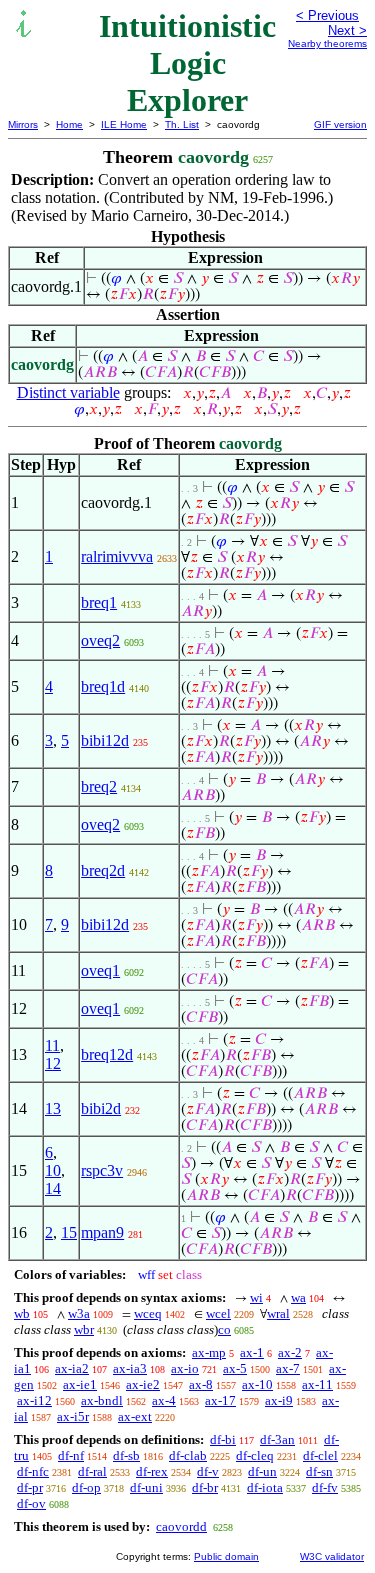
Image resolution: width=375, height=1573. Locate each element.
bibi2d (101, 1108)
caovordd (181, 1526)
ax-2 (290, 1352)
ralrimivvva (117, 556)
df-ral (92, 1471)
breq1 (99, 602)
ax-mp (209, 1352)
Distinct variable (68, 392)
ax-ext (135, 1416)
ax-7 (288, 1368)
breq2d (103, 870)
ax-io (185, 1368)
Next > (347, 30)
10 (53, 1170)
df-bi (223, 1439)
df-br (205, 1487)
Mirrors (23, 124)
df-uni (146, 1487)
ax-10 (257, 1384)
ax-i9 (279, 1400)
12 (53, 1063)
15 (69, 1232)
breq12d (107, 1054)
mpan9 (102, 1232)
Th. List (182, 124)
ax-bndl (102, 1400)
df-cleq (255, 1455)
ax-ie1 (80, 1384)
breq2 (99, 786)
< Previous (327, 15)
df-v (208, 1471)
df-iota (265, 1487)
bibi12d (105, 740)
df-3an (277, 1439)
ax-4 (164, 1400)
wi (256, 1297)
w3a (79, 1313)
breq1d (103, 686)
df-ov (31, 1503)
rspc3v (102, 1170)
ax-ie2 (143, 1384)
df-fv (325, 1487)
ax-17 (220, 1400)
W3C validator (332, 1556)
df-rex (152, 1471)
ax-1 (252, 1352)
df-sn (319, 1471)
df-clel (320, 1455)
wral (278, 1313)
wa (298, 1297)
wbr (84, 1329)
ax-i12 (34, 1400)
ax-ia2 (72, 1368)
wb (22, 1313)
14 (53, 1188)
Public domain (226, 1556)
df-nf (71, 1455)
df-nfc (33, 1471)
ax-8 (201, 1384)
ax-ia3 (130, 1368)
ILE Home (124, 124)
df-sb (126, 1455)
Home (69, 124)
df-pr (30, 1487)
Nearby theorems (327, 43)
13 (53, 1108)
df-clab (188, 1455)
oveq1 (100, 970)
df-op (86, 1487)
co (224, 1329)
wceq (148, 1313)
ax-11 (317, 1384)
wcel (218, 1313)
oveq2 (100, 640)
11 (52, 1045)
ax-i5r (73, 1416)
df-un (262, 1471)
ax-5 (235, 1368)
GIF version (340, 124)
